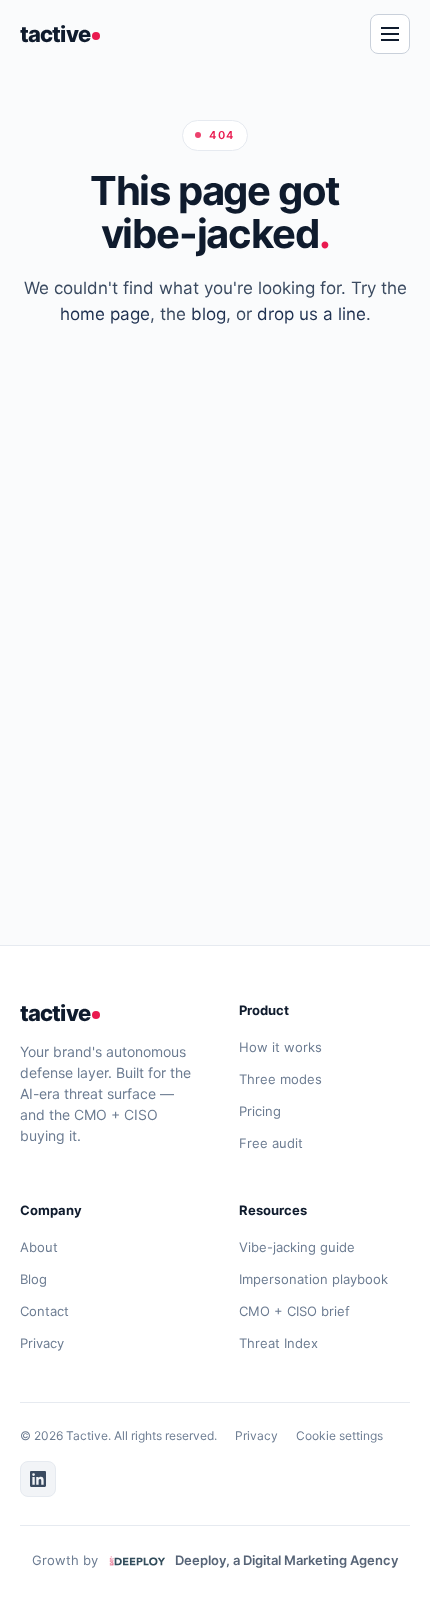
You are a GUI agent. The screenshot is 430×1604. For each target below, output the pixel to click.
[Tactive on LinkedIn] (38, 1479)
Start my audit (130, 761)
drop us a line (311, 314)
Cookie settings (339, 1435)
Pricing (260, 1111)
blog (208, 314)
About (39, 1247)
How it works (280, 1047)
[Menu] (390, 34)
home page (105, 314)
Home (262, 761)
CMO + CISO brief (294, 1311)
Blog (33, 1279)
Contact (44, 1311)
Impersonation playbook (313, 1279)
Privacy (42, 1343)
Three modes (280, 1079)
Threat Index (278, 1343)
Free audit (271, 1143)
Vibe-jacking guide (297, 1247)
